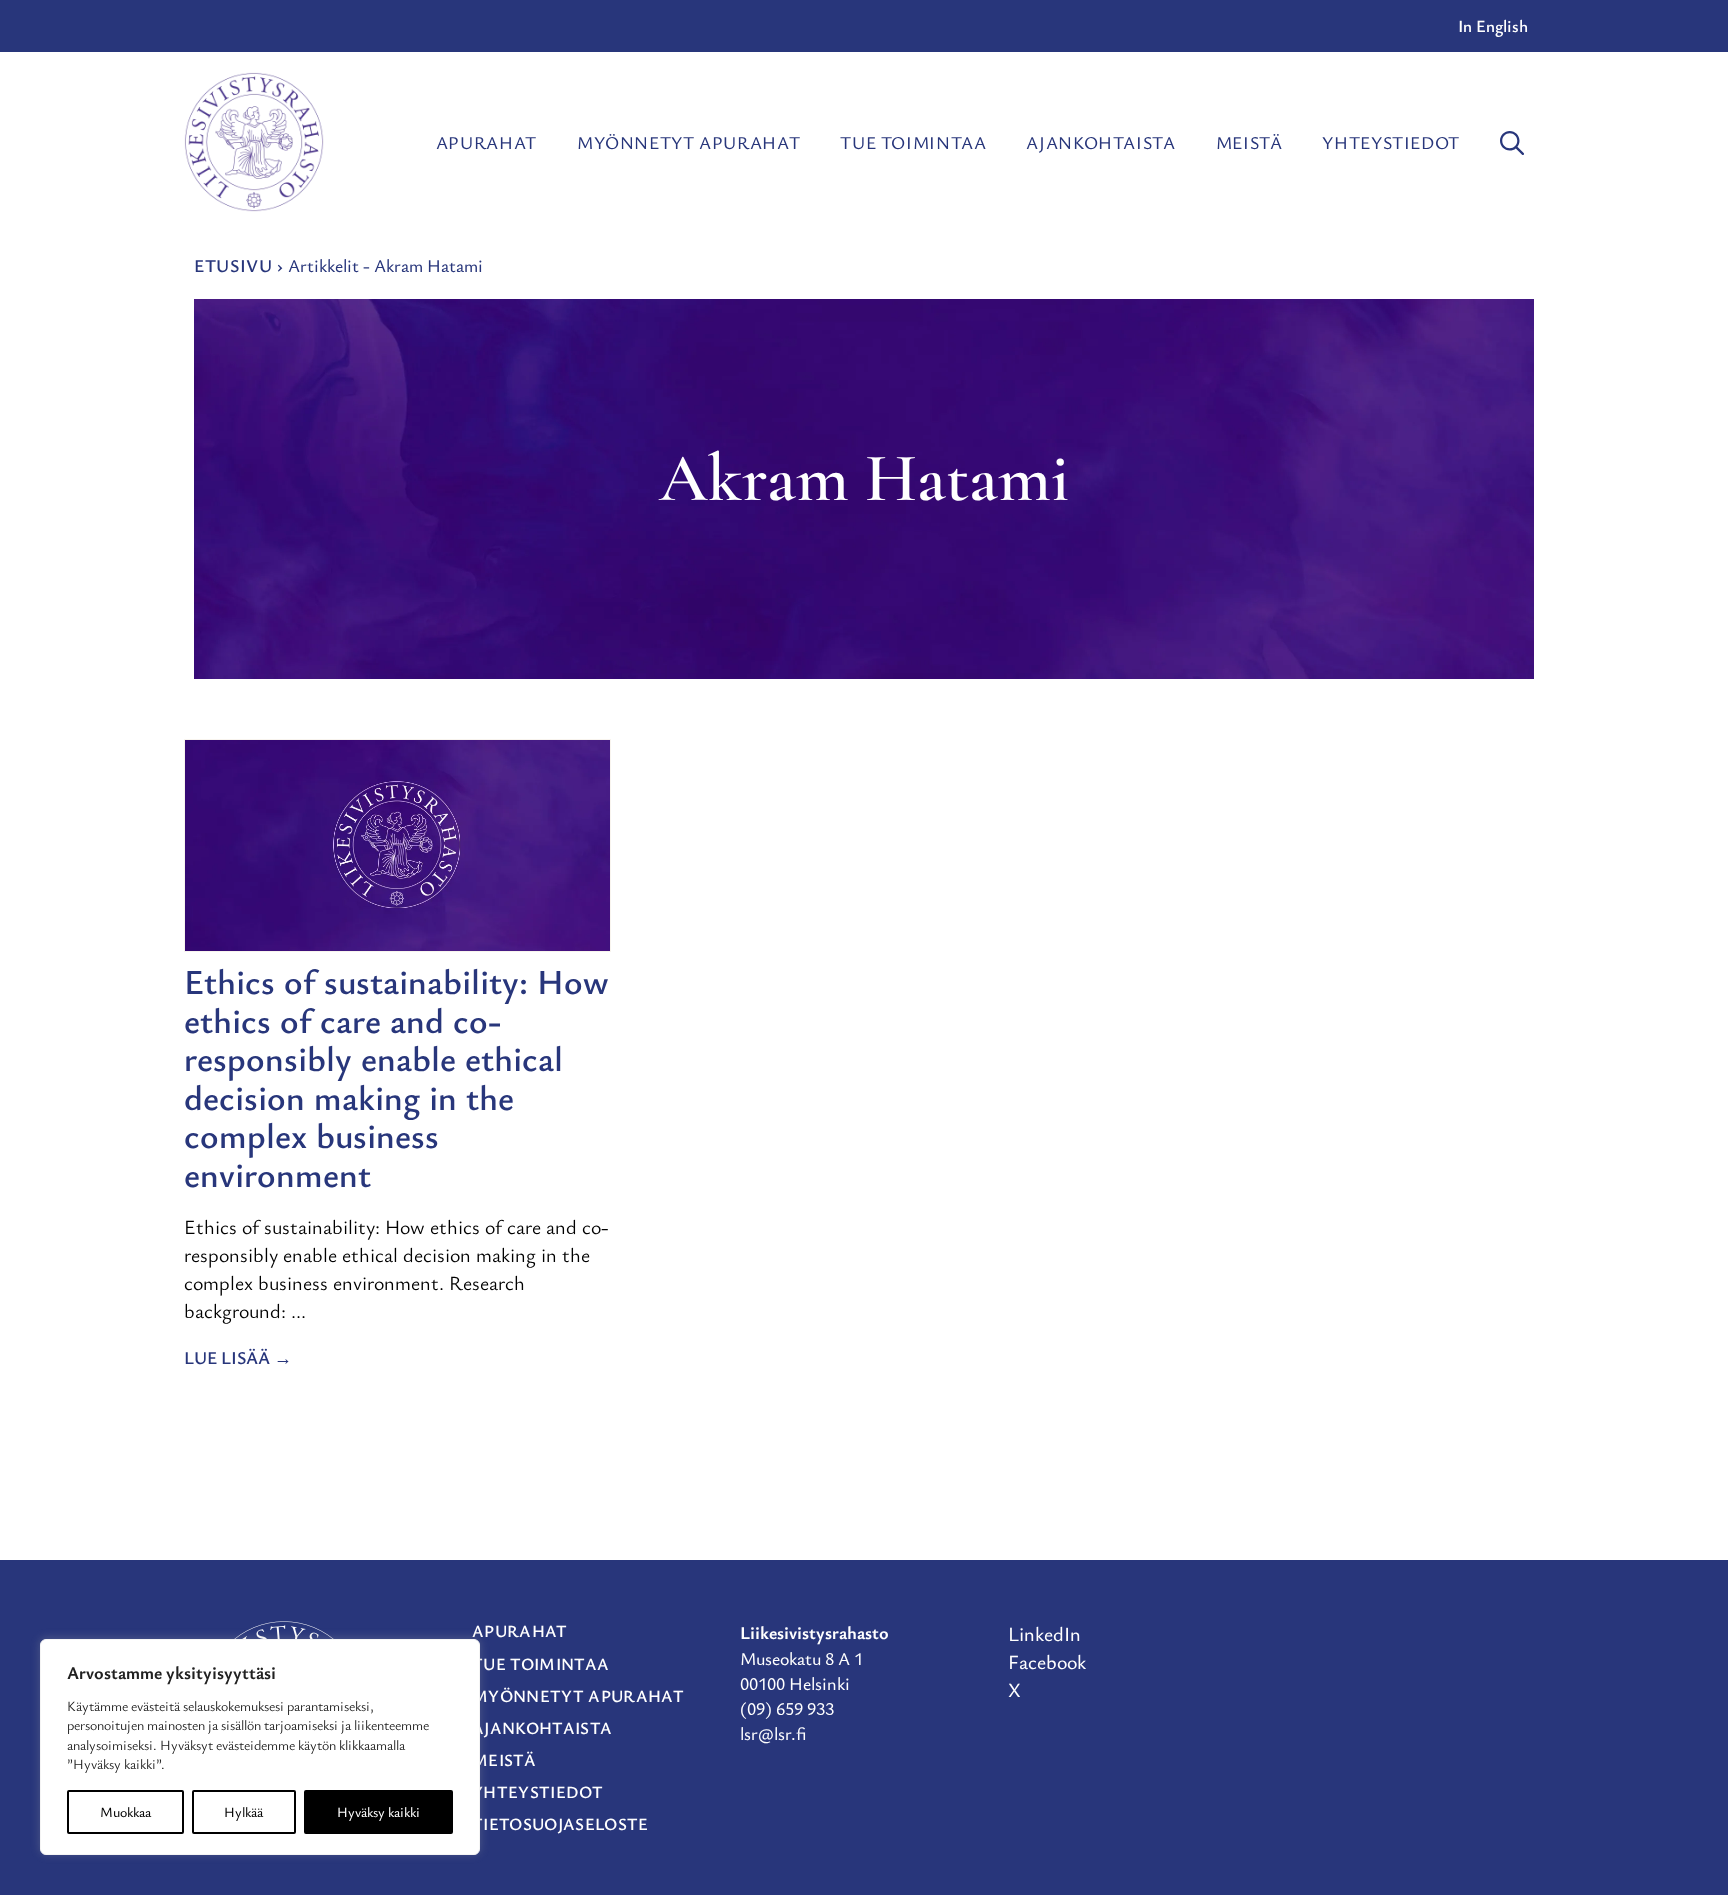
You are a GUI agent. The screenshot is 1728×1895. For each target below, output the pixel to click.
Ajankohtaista (1100, 142)
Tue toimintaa (913, 142)
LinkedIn (1044, 1633)
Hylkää (243, 1811)
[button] (1512, 142)
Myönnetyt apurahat (688, 142)
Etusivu (233, 265)
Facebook (1047, 1661)
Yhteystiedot (1391, 142)
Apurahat (486, 142)
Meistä (1249, 142)
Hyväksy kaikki (378, 1811)
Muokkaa (125, 1811)
